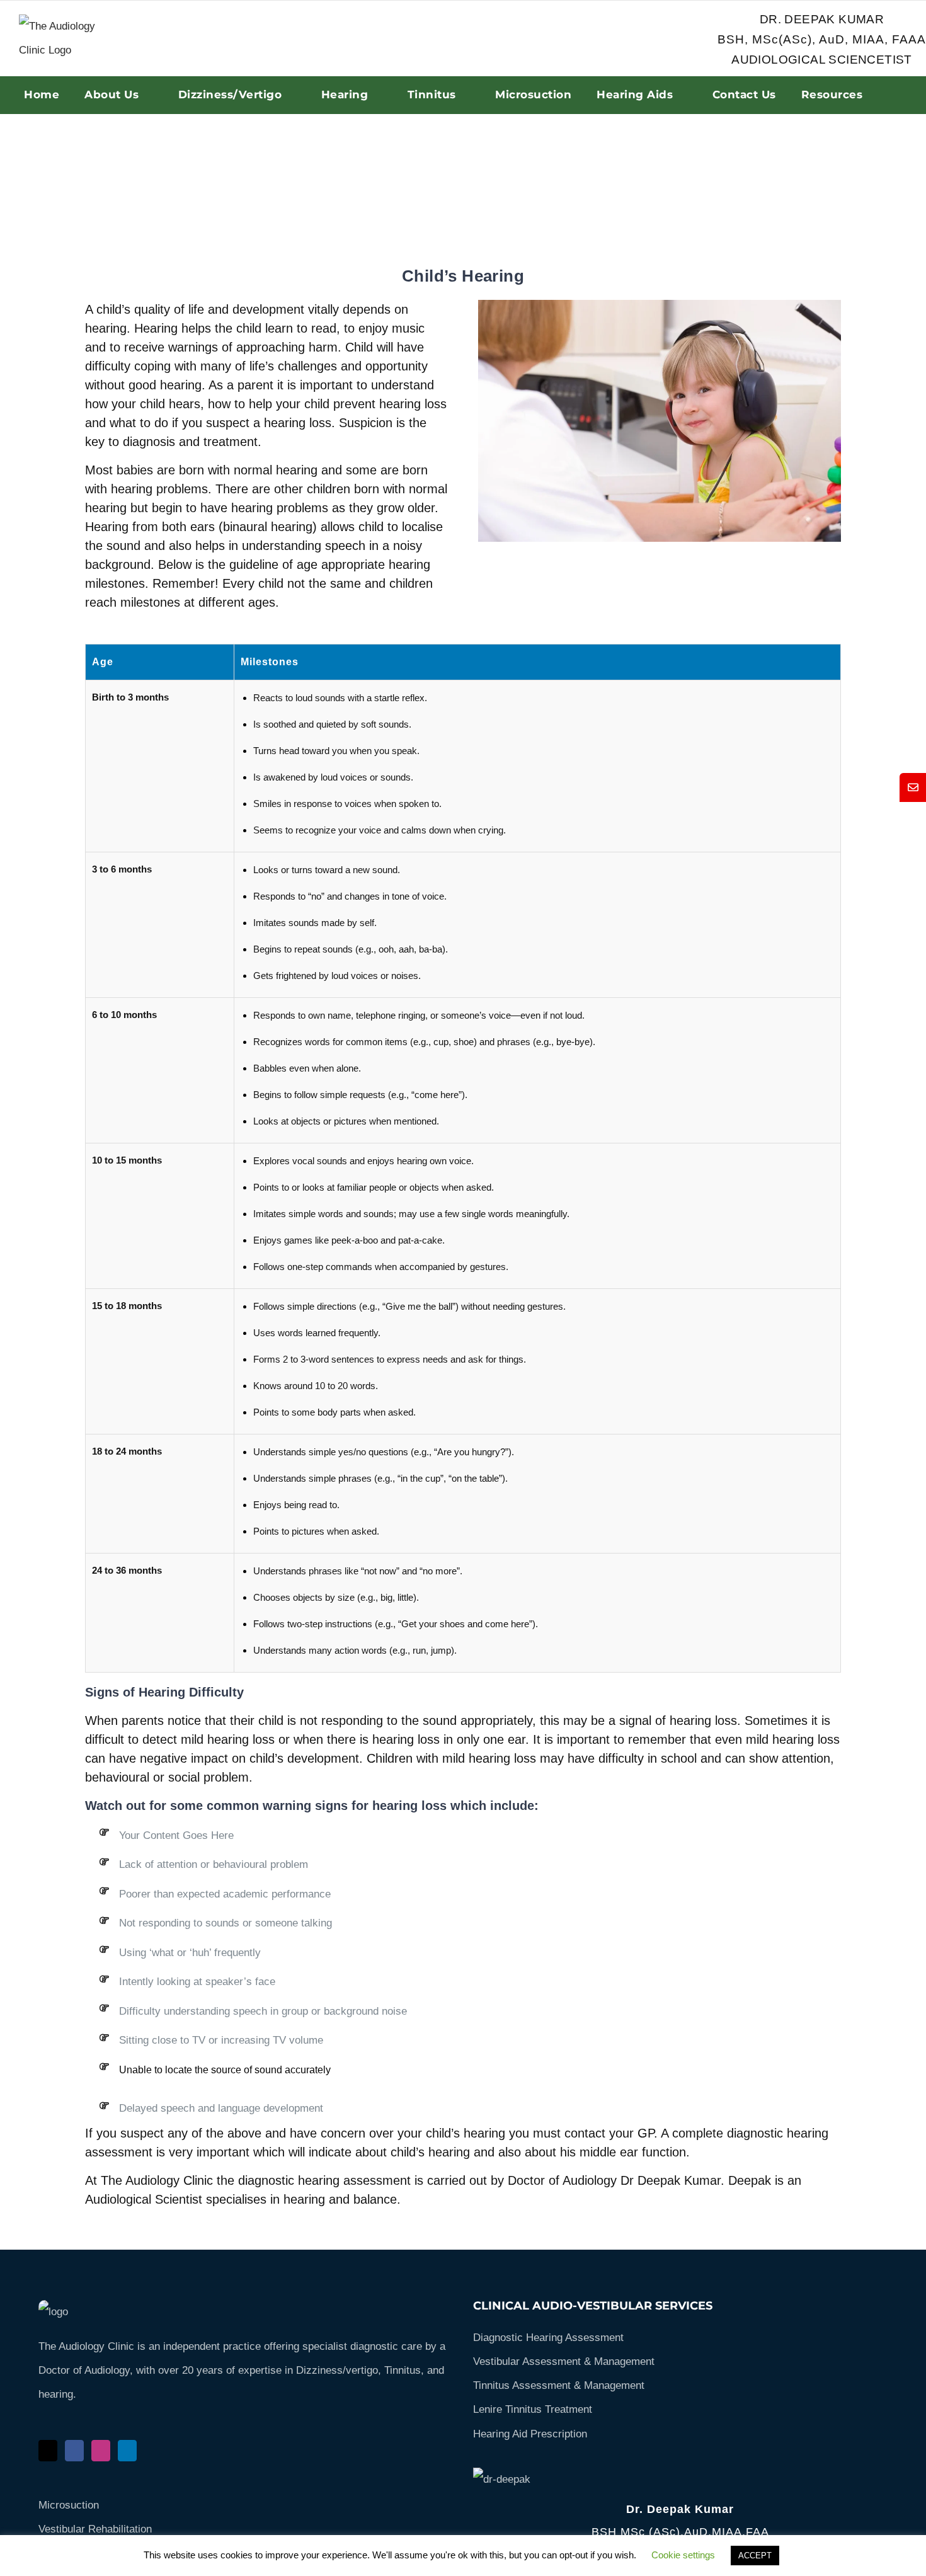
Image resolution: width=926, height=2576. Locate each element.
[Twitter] (48, 2451)
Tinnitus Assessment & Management (559, 2385)
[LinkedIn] (127, 2451)
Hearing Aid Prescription (530, 2434)
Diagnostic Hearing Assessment (548, 2338)
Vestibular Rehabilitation (95, 2529)
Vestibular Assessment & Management (564, 2361)
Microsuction (69, 2505)
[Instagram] (101, 2451)
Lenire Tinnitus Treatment (533, 2409)
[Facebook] (74, 2451)
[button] (913, 787)
